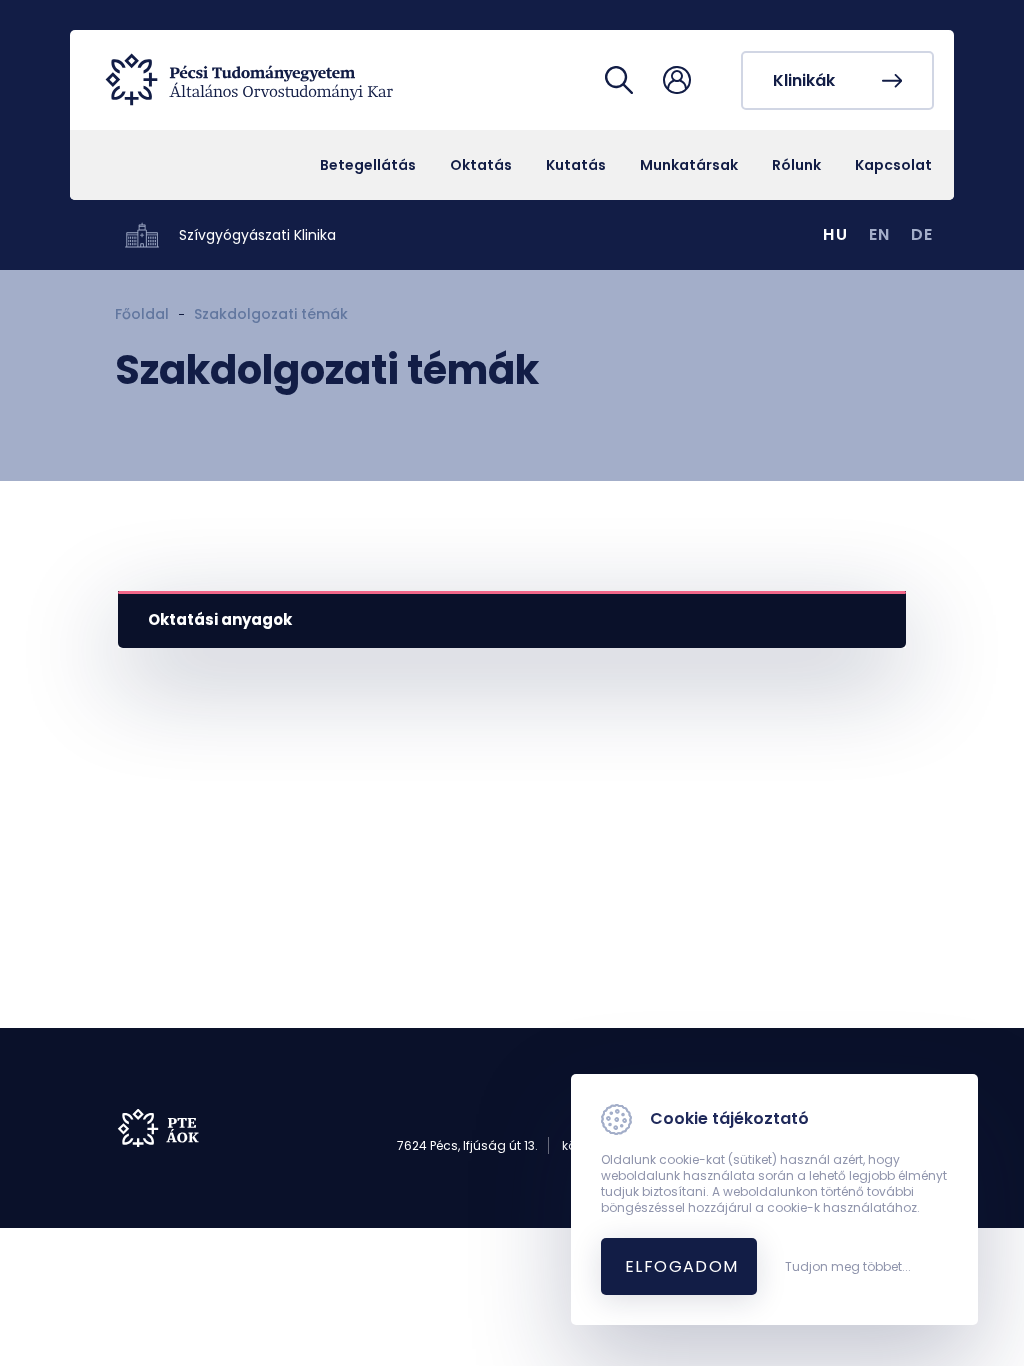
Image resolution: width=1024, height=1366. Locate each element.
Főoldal (142, 314)
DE (922, 234)
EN (880, 234)
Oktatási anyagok (220, 619)
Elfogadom (682, 1266)
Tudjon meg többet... (848, 1267)
